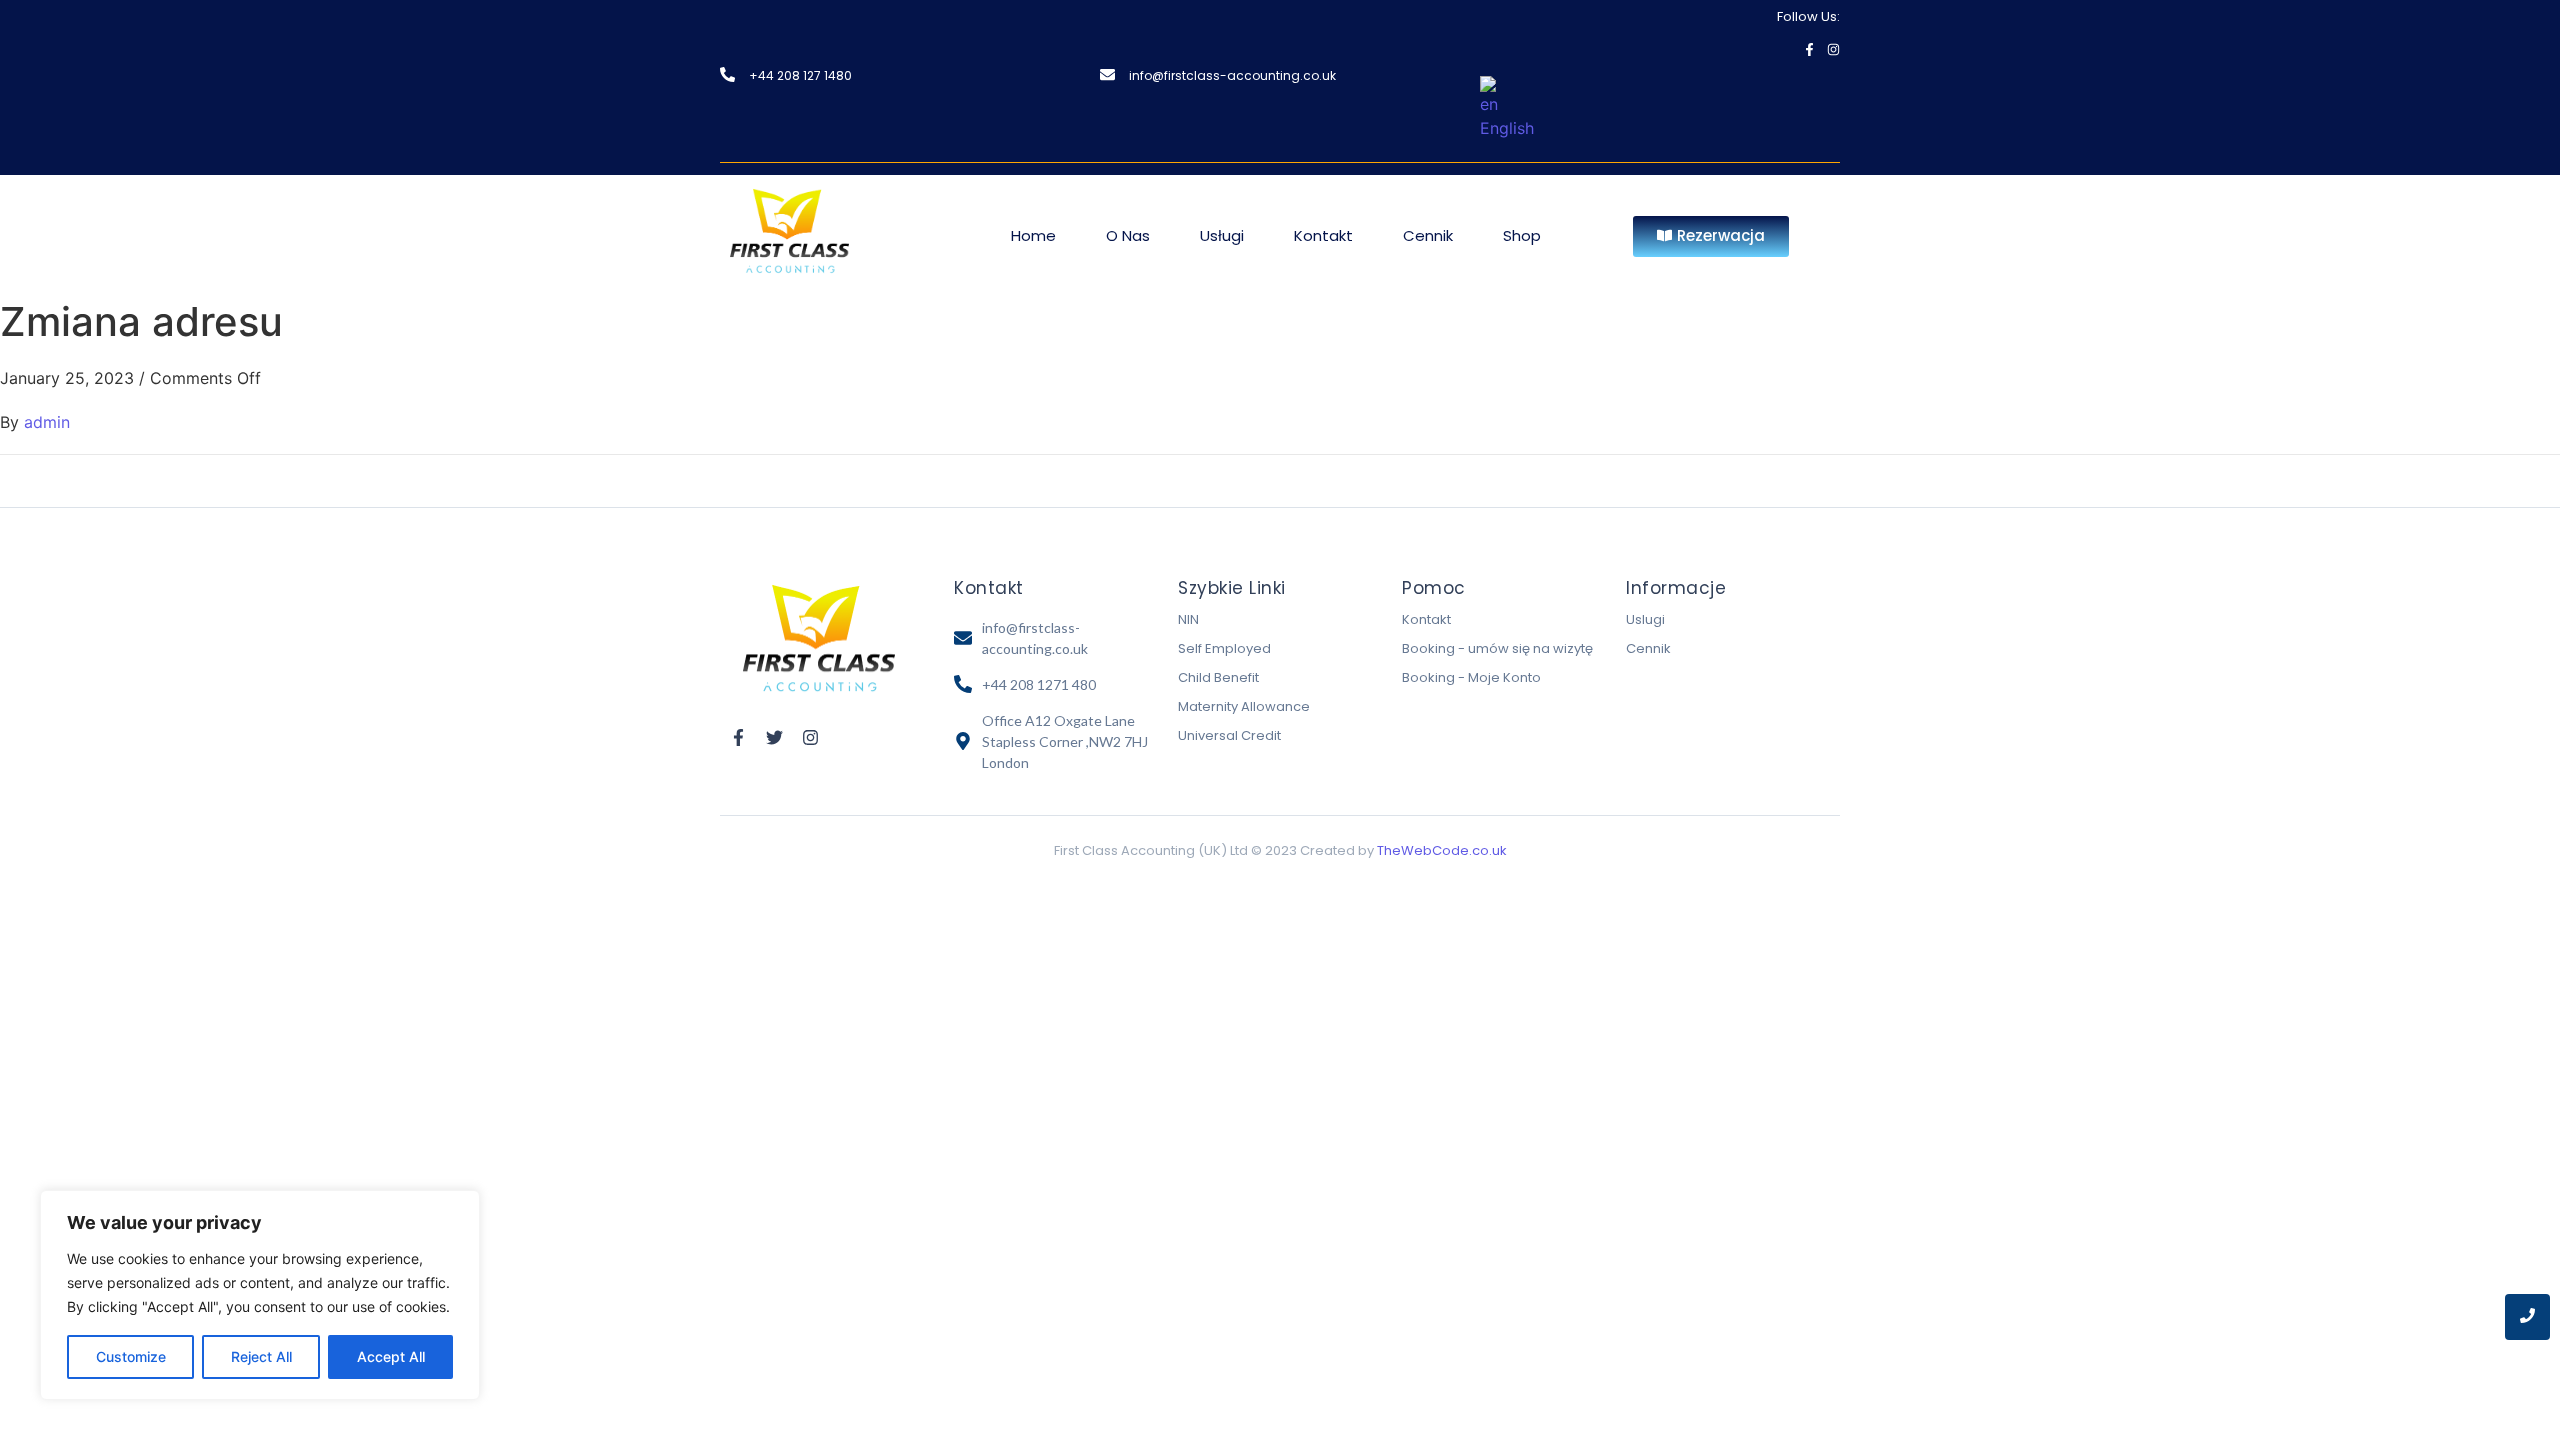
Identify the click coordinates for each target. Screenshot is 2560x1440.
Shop (1522, 235)
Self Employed (1224, 648)
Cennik (1428, 235)
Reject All (261, 1356)
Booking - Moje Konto (1471, 677)
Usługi (1222, 235)
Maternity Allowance (1244, 706)
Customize (131, 1356)
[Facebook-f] (1809, 49)
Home (1033, 235)
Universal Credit (1229, 735)
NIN (1188, 619)
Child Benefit (1218, 677)
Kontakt (1323, 235)
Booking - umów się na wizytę (1497, 648)
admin (47, 422)
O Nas (1128, 235)
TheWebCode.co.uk (1442, 850)
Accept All (391, 1356)
